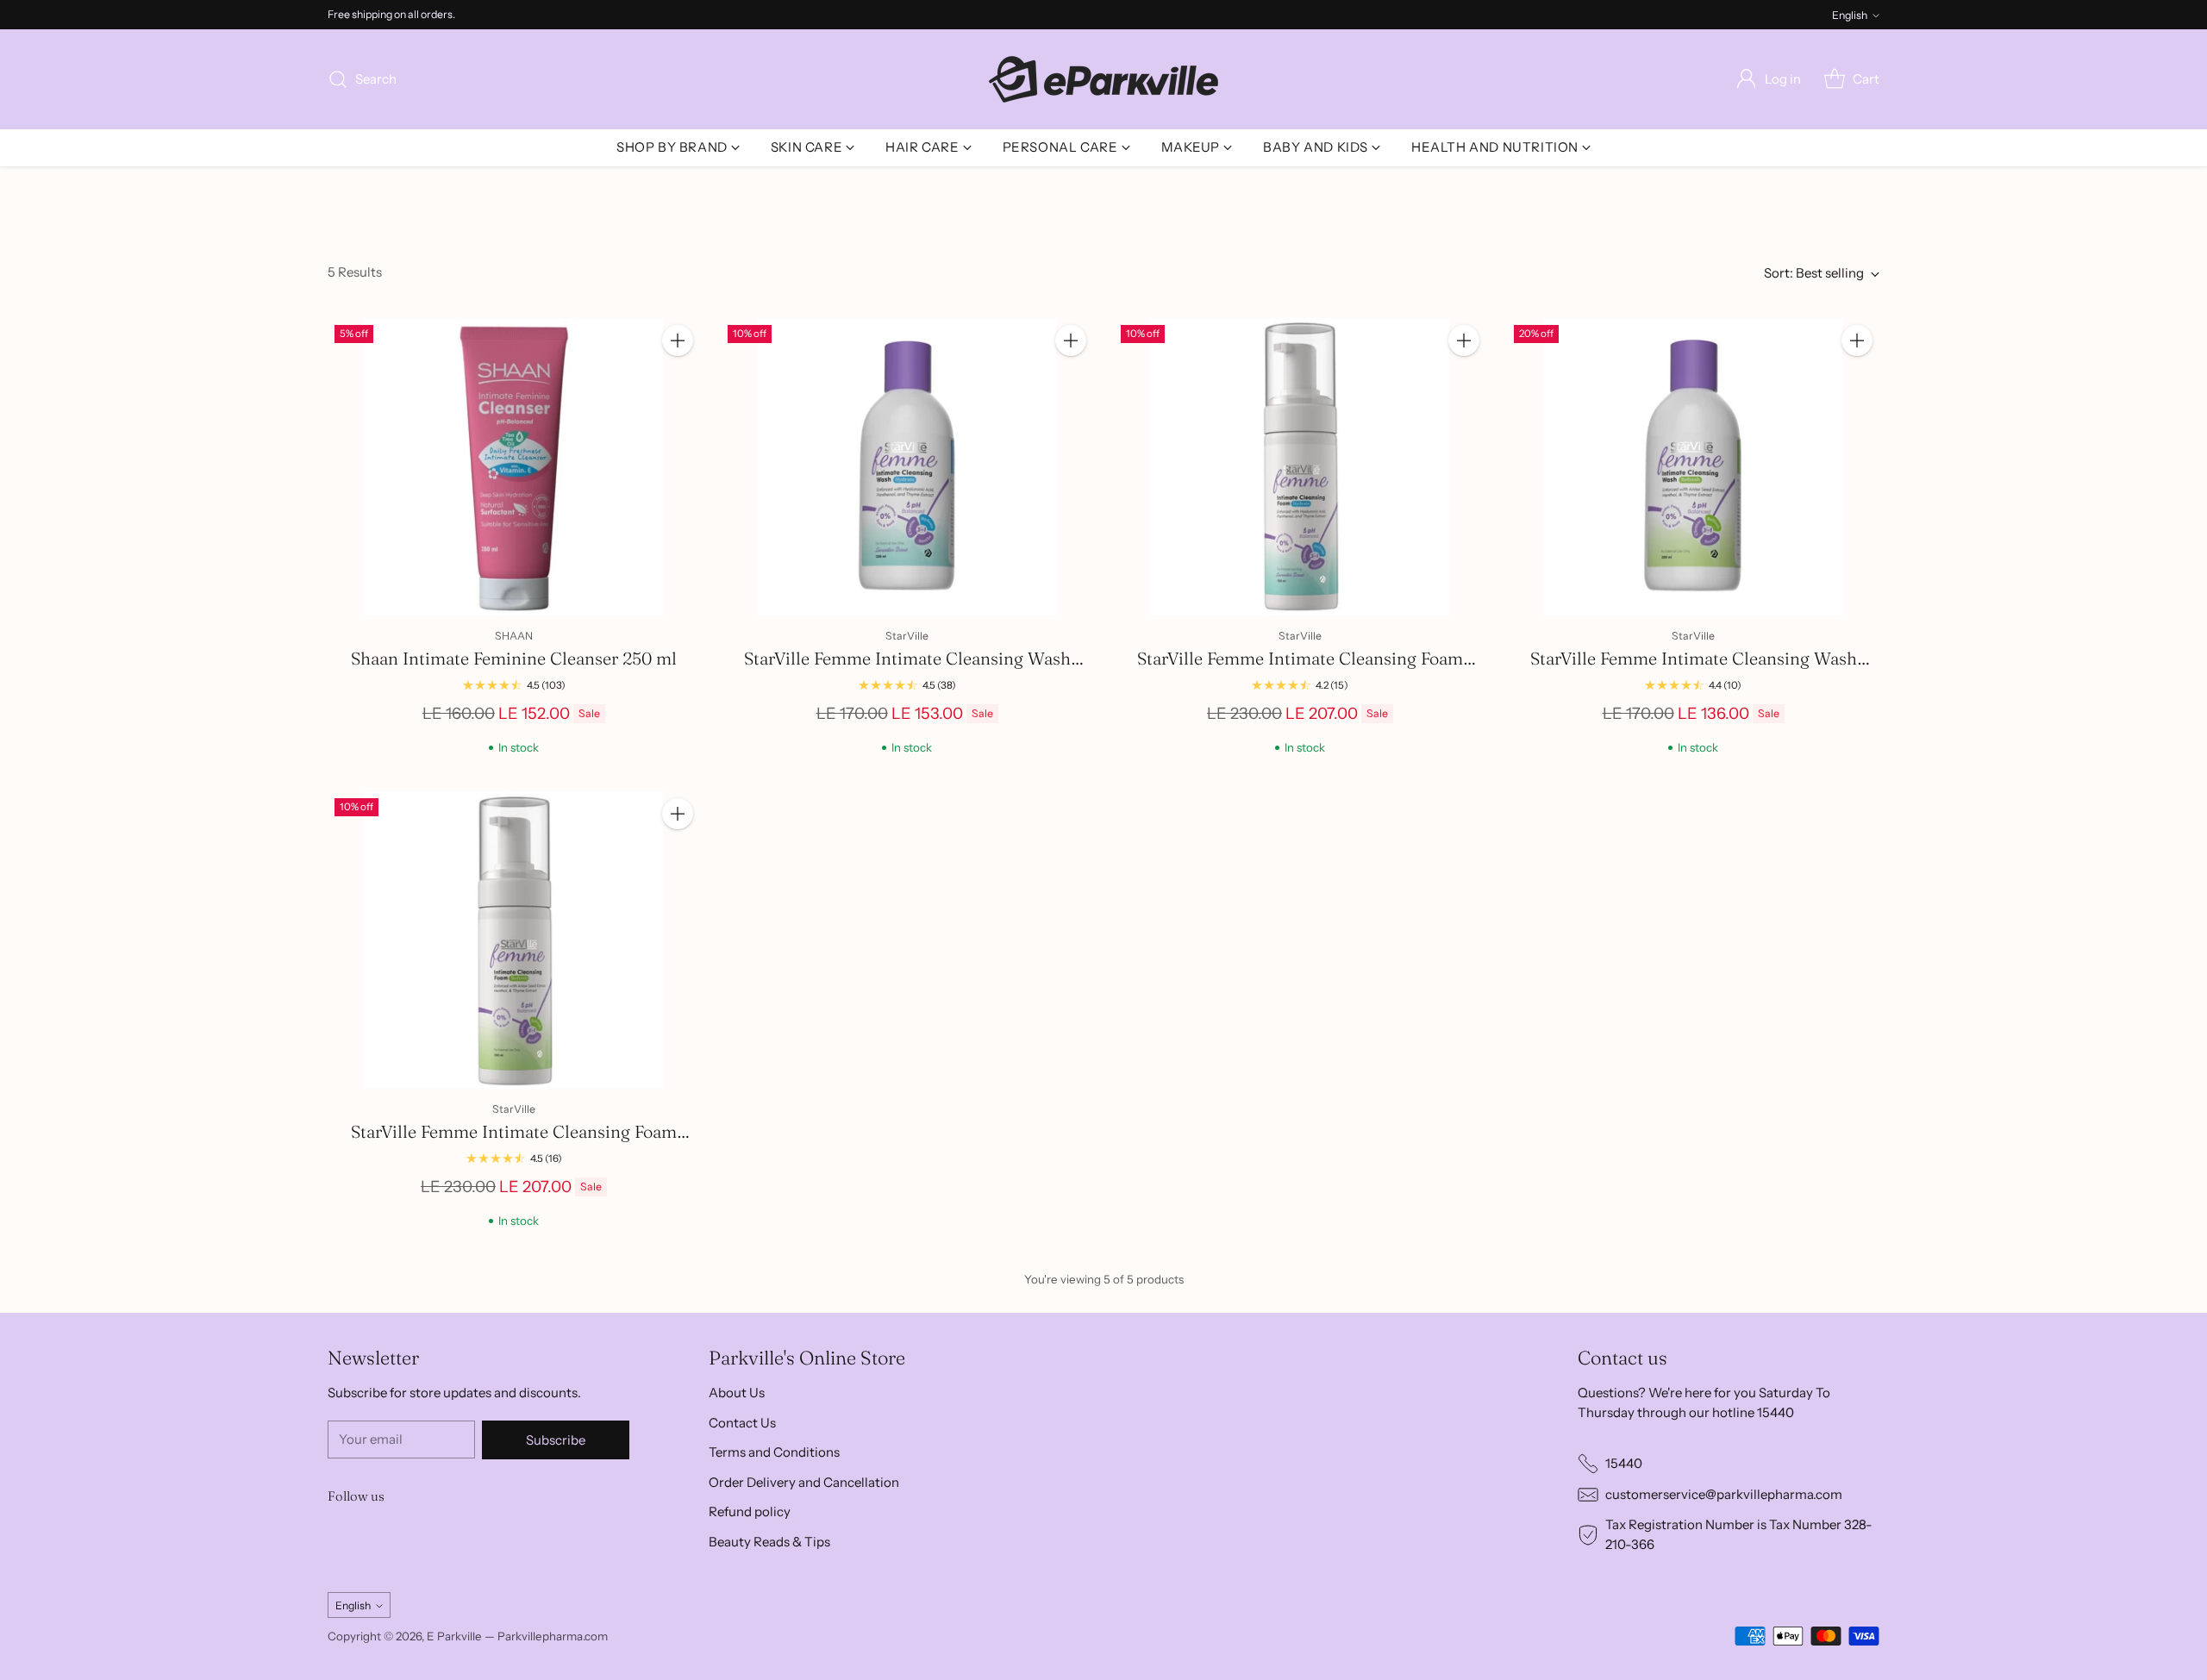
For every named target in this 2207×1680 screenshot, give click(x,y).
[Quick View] (678, 378)
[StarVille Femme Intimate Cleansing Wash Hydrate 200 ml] (907, 467)
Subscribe (556, 1440)
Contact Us (742, 1423)
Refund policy (750, 1511)
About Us (737, 1393)
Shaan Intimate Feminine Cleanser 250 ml (514, 658)
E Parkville (454, 1636)
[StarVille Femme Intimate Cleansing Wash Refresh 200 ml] (1693, 467)
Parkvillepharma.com (553, 1636)
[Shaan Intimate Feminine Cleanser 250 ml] (514, 467)
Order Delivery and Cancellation (804, 1482)
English (1850, 15)
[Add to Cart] (678, 340)
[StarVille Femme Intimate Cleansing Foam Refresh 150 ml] (514, 940)
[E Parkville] (1103, 79)
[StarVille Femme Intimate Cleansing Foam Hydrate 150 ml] (1300, 467)
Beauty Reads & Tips (769, 1542)
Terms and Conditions (774, 1452)
